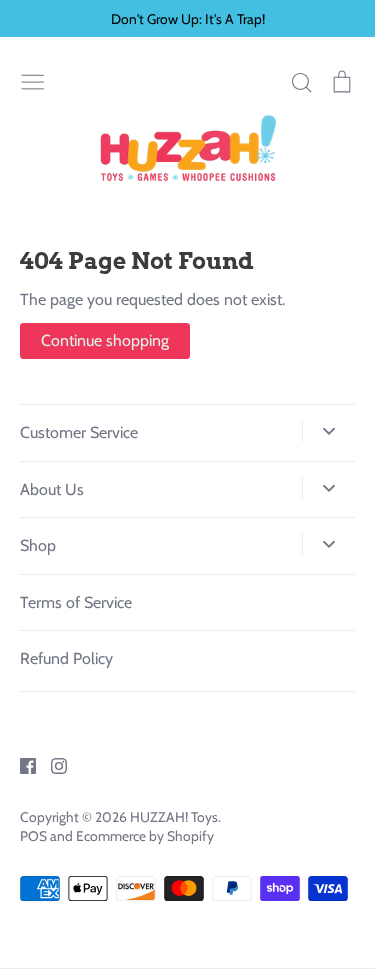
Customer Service (79, 432)
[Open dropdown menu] (328, 431)
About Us (52, 489)
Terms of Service (76, 602)
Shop (38, 545)
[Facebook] (20, 764)
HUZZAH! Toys (174, 817)
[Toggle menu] (33, 80)
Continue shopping (105, 340)
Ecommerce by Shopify (145, 836)
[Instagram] (51, 764)
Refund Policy (66, 658)
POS (33, 836)
